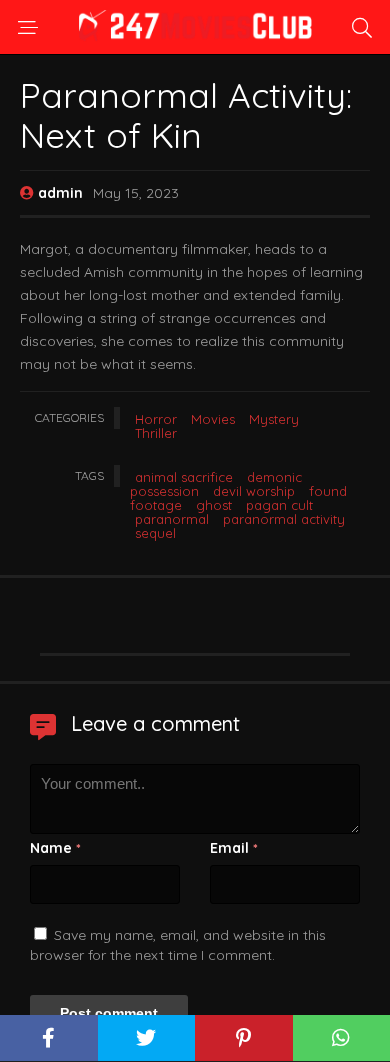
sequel (155, 533)
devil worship (254, 491)
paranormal (172, 519)
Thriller (156, 433)
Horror (156, 419)
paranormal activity (284, 519)
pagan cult (279, 505)
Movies (213, 419)
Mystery (274, 419)
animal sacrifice (184, 477)
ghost (214, 505)
